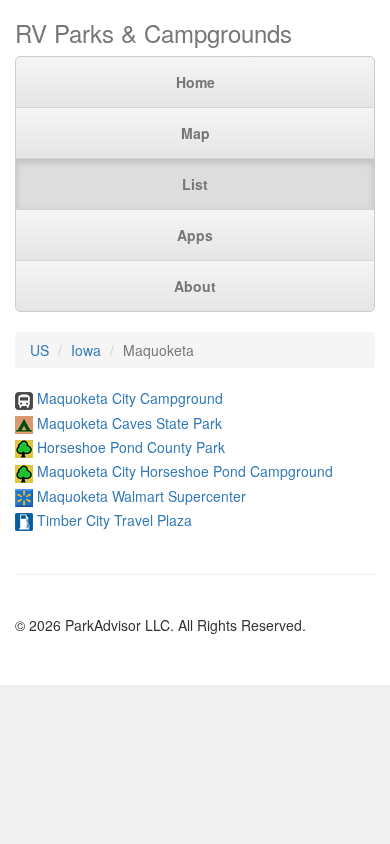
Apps (195, 235)
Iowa (86, 350)
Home (195, 82)
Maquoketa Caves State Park (129, 423)
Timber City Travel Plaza (114, 520)
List (195, 184)
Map (195, 133)
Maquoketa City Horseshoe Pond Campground (185, 471)
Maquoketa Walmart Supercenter (141, 496)
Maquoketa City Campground (130, 398)
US (39, 350)
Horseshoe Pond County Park (131, 447)
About (195, 286)
